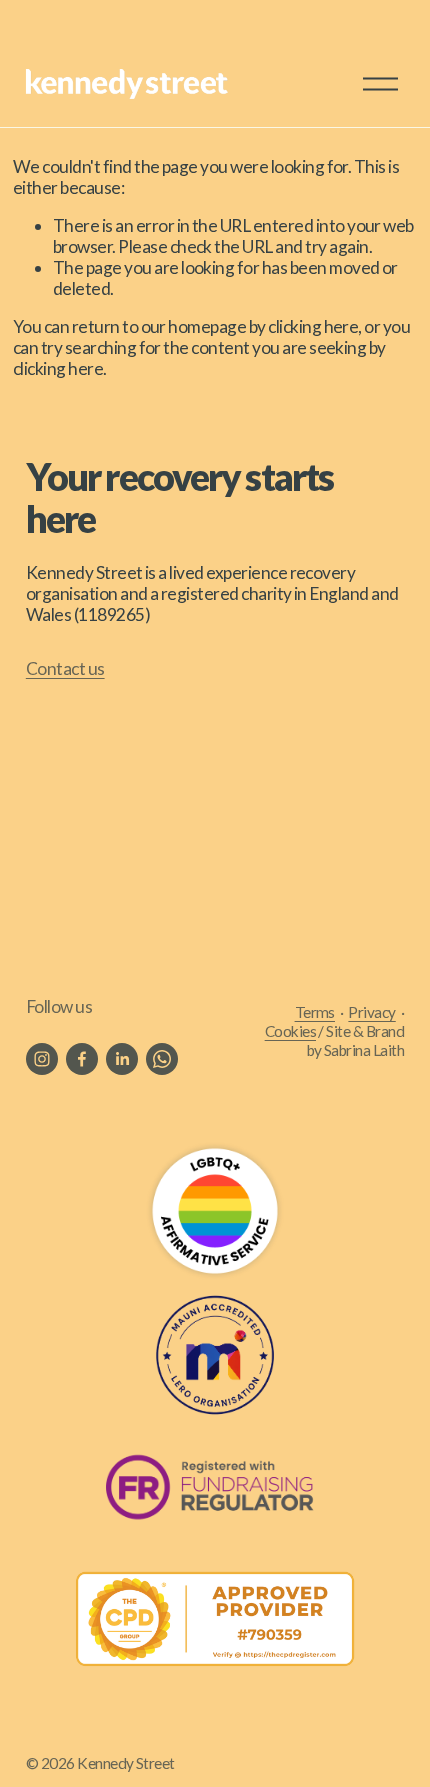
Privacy (371, 1012)
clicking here (313, 326)
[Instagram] (42, 1059)
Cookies (290, 1031)
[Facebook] (82, 1059)
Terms (315, 1012)
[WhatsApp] (162, 1059)
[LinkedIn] (122, 1059)
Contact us (65, 669)
